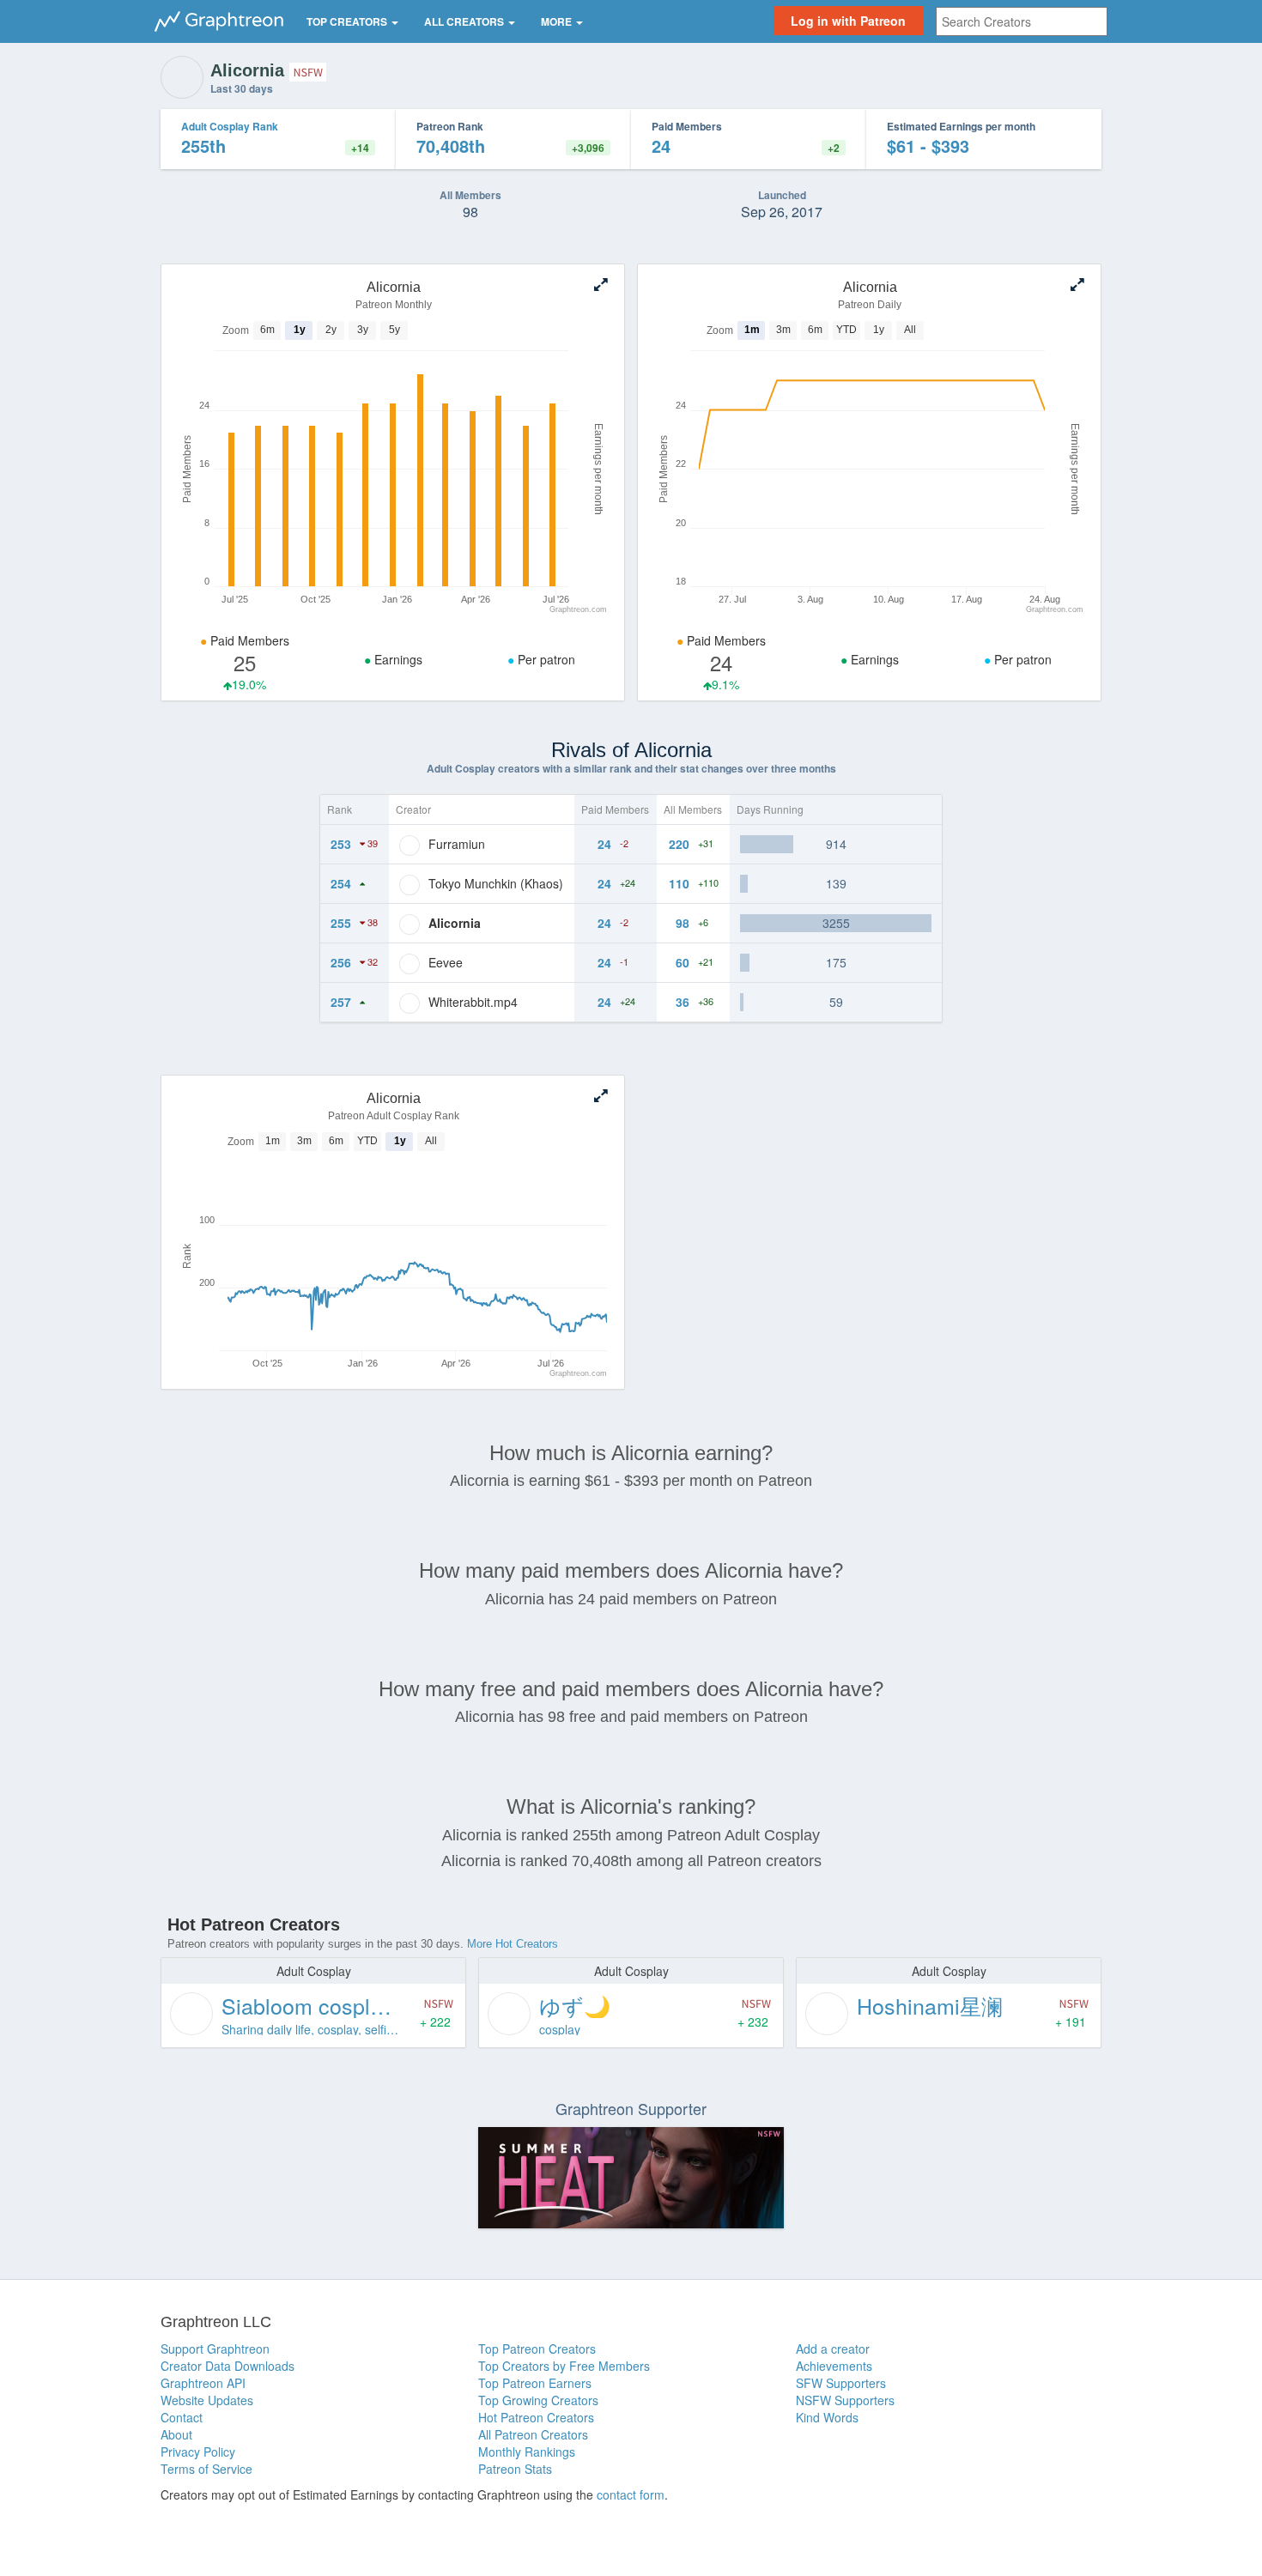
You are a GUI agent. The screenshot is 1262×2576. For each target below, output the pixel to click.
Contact (182, 2417)
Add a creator (833, 2349)
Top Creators (348, 21)
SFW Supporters (841, 2383)
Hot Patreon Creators (536, 2417)
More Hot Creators (513, 1944)
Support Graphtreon (215, 2349)
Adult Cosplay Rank (230, 126)
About (176, 2434)
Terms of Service (206, 2469)
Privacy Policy (198, 2452)
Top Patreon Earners (535, 2383)
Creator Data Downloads (228, 2366)
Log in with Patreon (848, 21)
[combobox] (1022, 21)
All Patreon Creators (533, 2434)
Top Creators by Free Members (564, 2366)
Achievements (834, 2366)
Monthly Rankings (527, 2452)
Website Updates (207, 2400)
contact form (631, 2494)
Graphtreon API (203, 2383)
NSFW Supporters (845, 2400)
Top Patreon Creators (537, 2349)
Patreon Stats (515, 2469)
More (558, 21)
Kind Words (827, 2417)
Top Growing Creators (538, 2400)
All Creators (465, 21)
